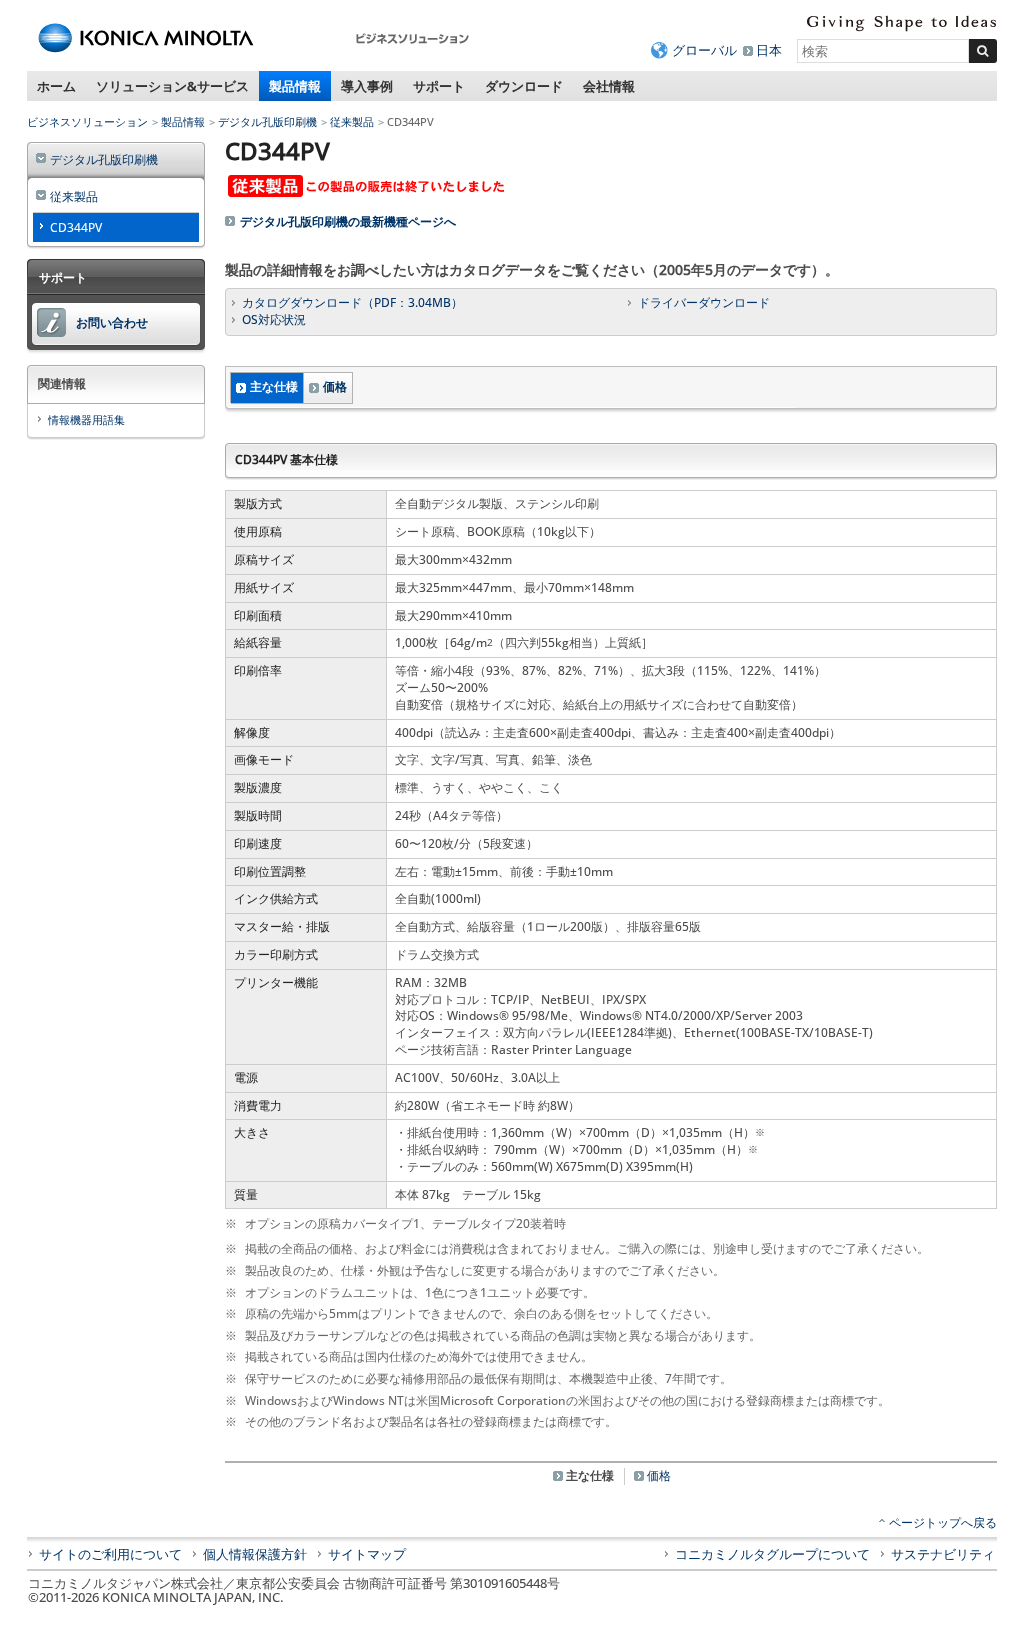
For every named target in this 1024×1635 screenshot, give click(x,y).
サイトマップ (367, 1554)
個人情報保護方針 (255, 1554)
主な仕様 (274, 386)
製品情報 (295, 86)
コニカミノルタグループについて (772, 1554)
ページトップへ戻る (943, 1522)
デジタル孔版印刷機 (267, 121)
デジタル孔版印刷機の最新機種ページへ (348, 221)
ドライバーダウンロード (704, 302)
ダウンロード (524, 86)
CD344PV (76, 227)
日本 (769, 50)
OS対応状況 (274, 319)
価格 (335, 386)
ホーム (56, 86)
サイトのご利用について (110, 1554)
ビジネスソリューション (87, 121)
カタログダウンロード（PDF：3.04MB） (352, 302)
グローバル (704, 50)
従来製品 (352, 121)
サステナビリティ (943, 1554)
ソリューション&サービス (172, 86)
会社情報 (609, 86)
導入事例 (367, 86)
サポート (439, 86)
